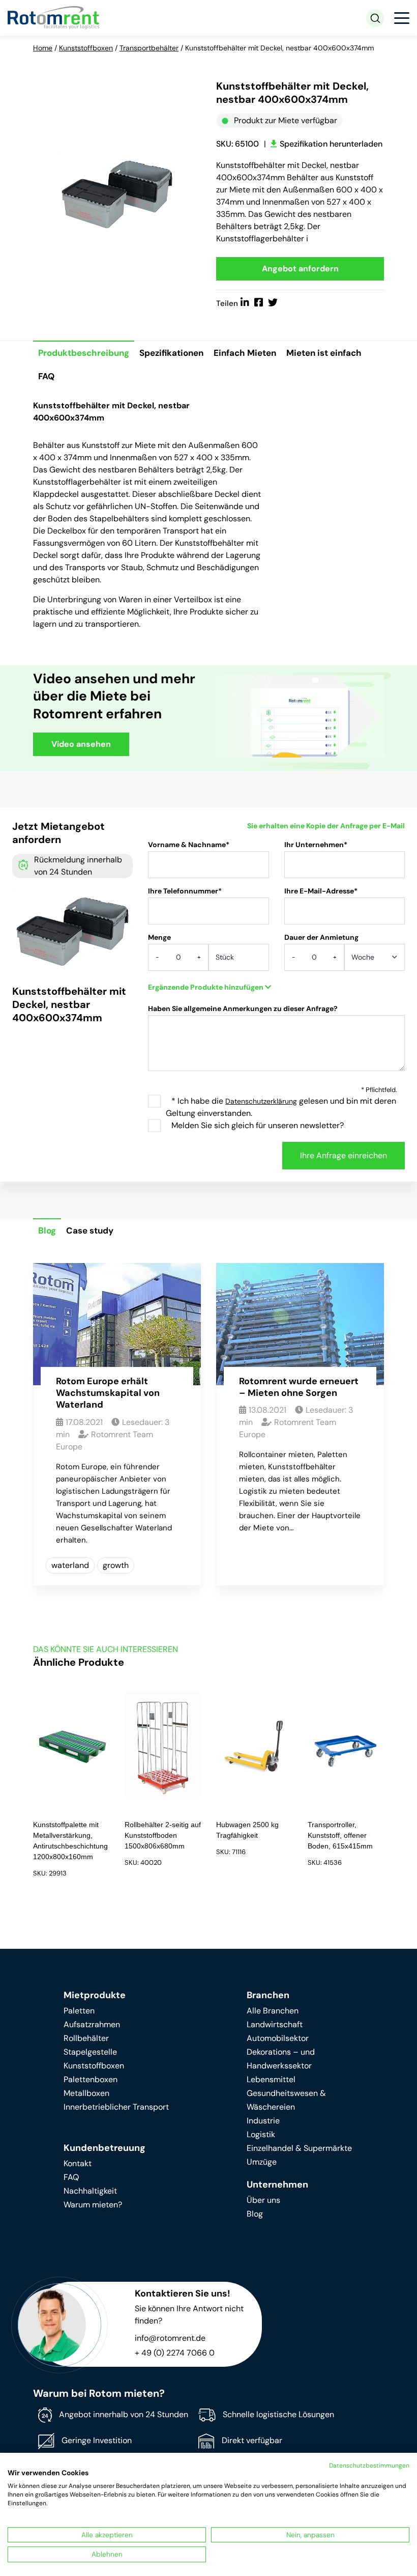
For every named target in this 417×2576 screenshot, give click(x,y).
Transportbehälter (149, 48)
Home (43, 48)
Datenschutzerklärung (261, 1101)
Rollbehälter (86, 2038)
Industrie (263, 2121)
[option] (117, 194)
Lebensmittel (271, 2079)
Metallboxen (86, 2093)
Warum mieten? (93, 2205)
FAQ (46, 376)
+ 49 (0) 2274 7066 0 (175, 2353)
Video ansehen (81, 744)
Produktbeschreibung (84, 353)
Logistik (261, 2134)
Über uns (263, 2200)
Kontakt (78, 2163)
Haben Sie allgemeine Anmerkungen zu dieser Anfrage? (243, 1009)
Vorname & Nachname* (189, 845)
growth (116, 1565)
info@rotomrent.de (170, 2338)
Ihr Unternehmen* (316, 845)
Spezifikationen (171, 353)
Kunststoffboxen (86, 48)
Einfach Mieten (245, 353)
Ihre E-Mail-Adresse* (321, 891)
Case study (90, 1230)
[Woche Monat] (375, 961)
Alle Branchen (273, 2011)
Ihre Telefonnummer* (185, 891)
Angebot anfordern (300, 269)
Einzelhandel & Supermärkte (299, 2148)
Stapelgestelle (90, 2052)
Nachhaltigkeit (90, 2191)
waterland (70, 1565)
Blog (47, 1230)
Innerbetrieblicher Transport (116, 2107)
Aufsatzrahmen (92, 2024)
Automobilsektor (278, 2038)
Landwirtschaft (275, 2024)
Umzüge (262, 2162)
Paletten (79, 2011)
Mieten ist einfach (324, 353)
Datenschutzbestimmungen (369, 2466)
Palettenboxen (91, 2079)
